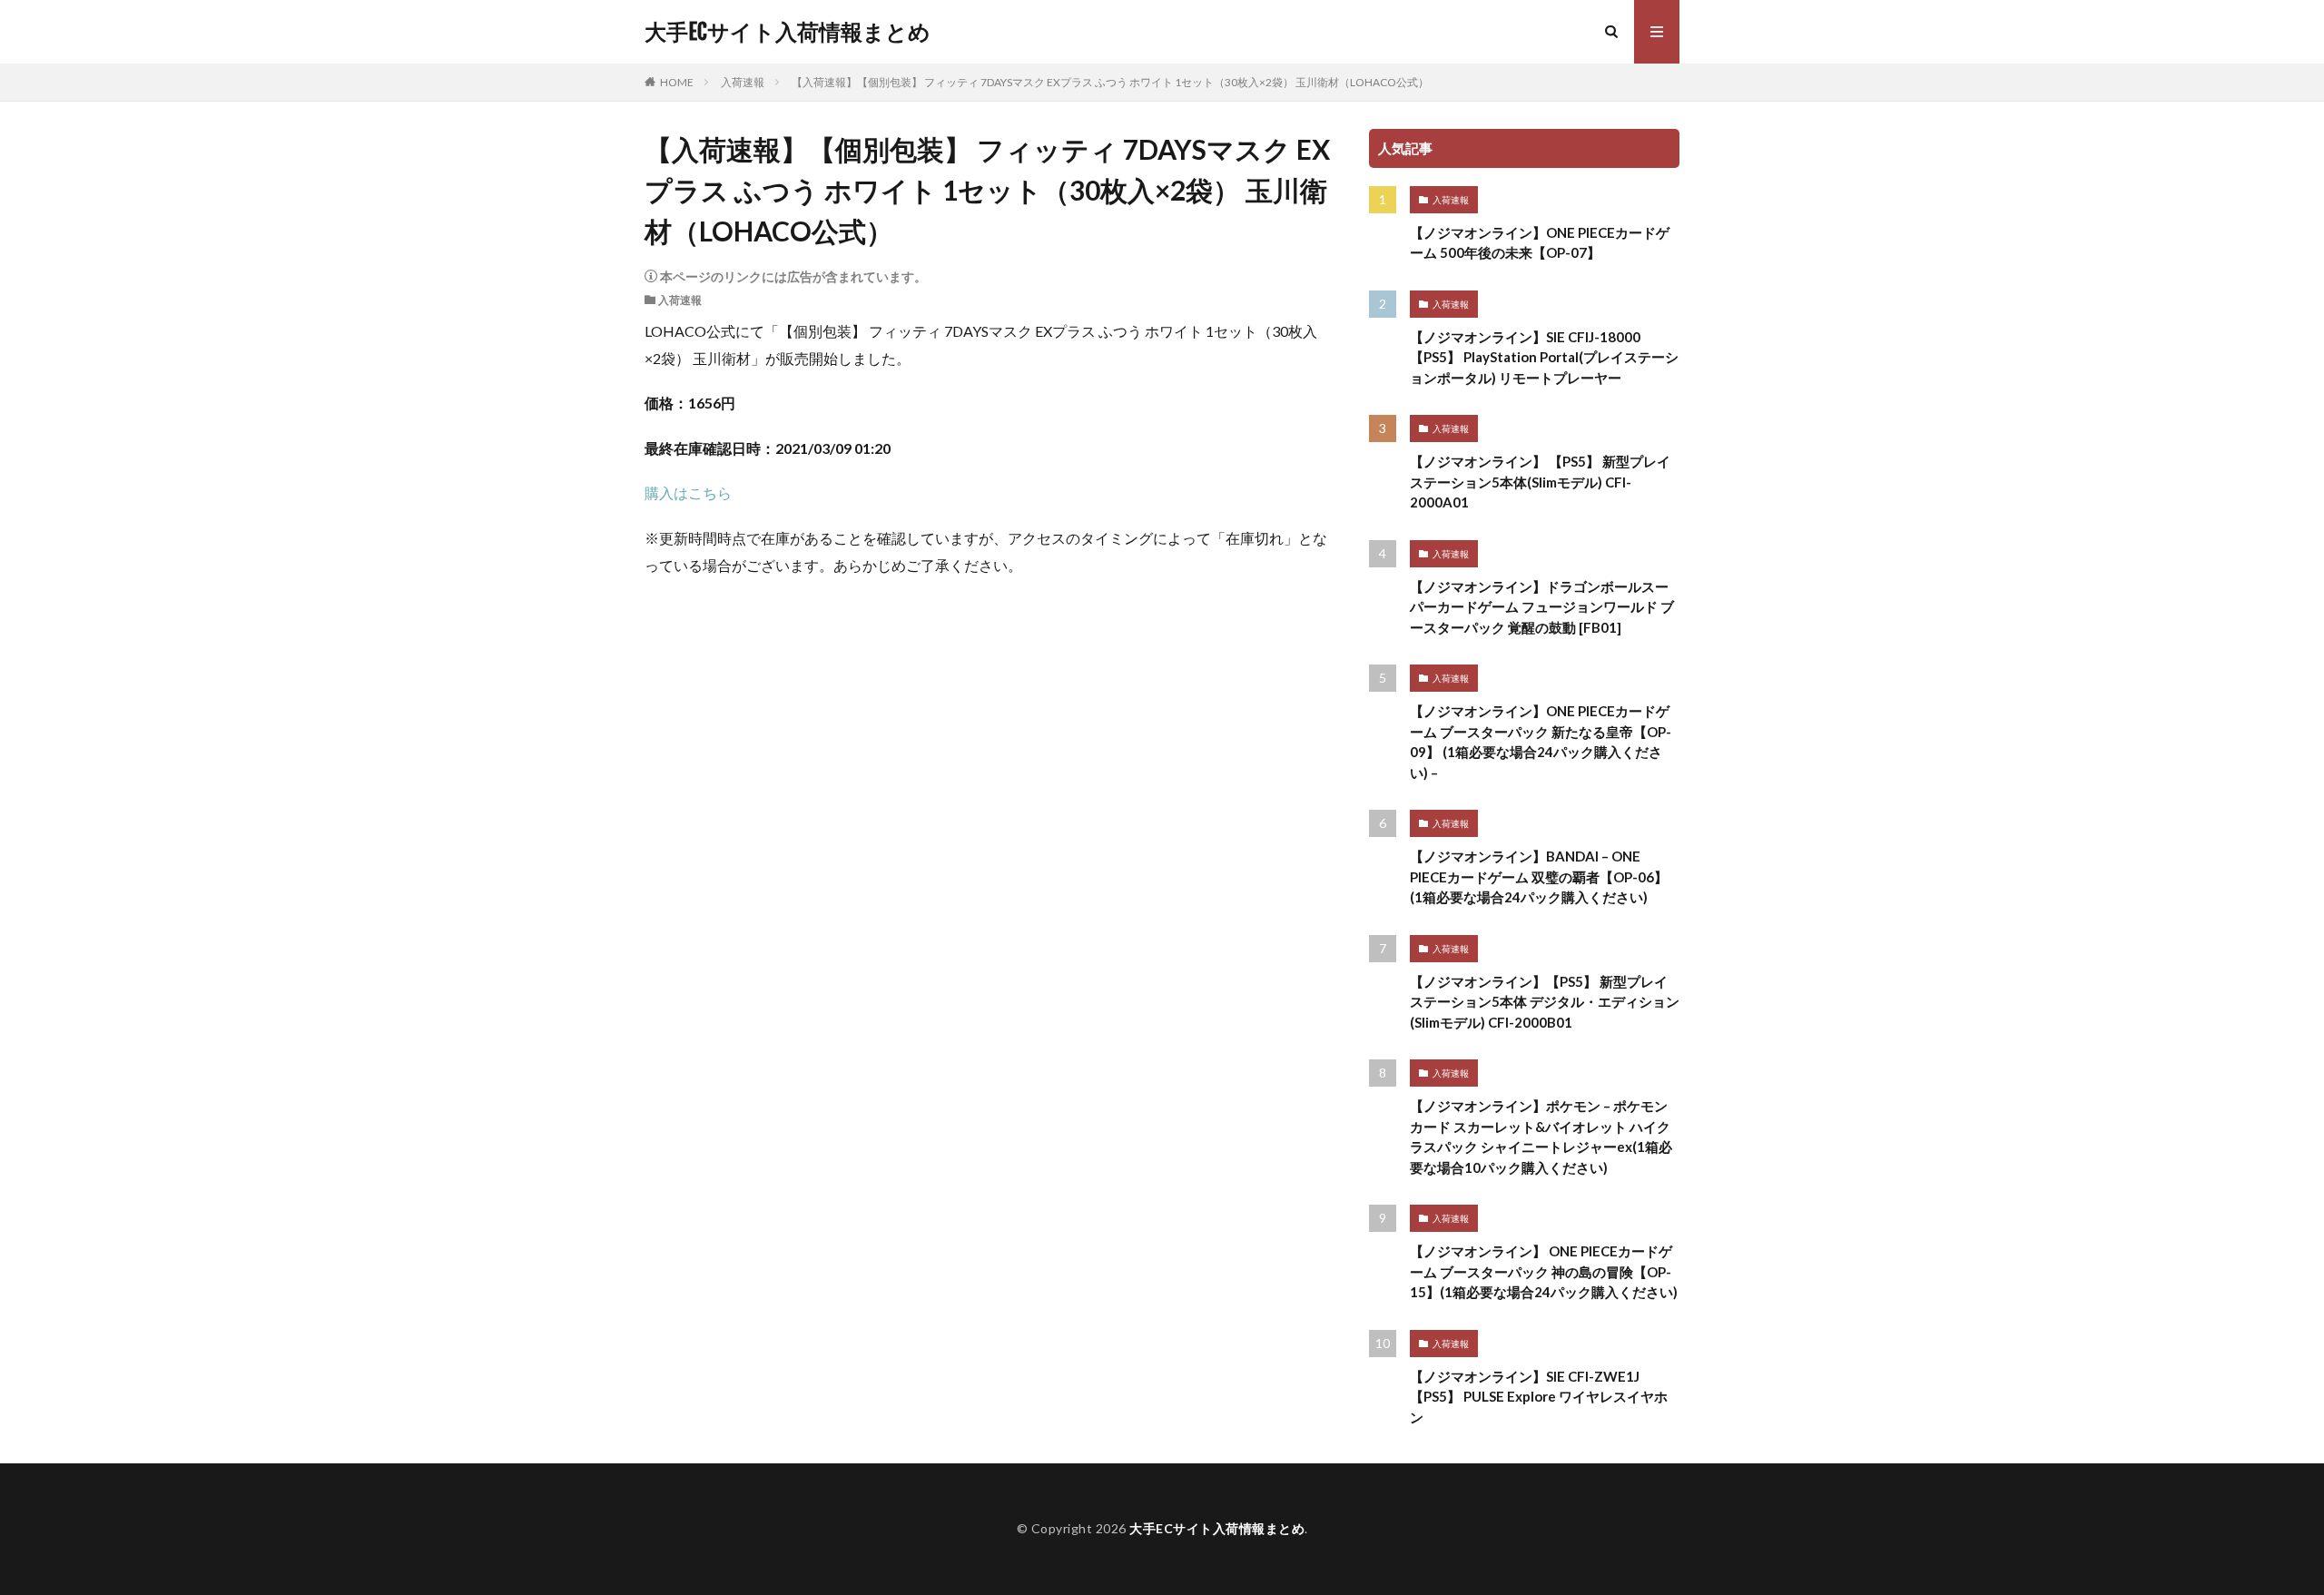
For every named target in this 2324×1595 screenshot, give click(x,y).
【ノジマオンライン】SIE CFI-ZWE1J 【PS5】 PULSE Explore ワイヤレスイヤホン (1539, 1397)
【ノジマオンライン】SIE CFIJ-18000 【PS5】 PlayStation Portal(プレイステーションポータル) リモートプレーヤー (1544, 357)
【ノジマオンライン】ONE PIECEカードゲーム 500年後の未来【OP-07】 (1540, 243)
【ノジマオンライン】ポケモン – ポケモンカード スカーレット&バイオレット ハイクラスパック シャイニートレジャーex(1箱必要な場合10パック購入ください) (1541, 1137)
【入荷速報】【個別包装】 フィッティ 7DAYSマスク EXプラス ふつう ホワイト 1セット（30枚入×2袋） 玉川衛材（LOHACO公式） (1110, 82)
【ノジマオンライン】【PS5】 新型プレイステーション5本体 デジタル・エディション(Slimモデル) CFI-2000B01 (1545, 1002)
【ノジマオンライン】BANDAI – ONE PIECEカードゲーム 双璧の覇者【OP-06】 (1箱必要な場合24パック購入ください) (1539, 876)
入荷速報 (743, 82)
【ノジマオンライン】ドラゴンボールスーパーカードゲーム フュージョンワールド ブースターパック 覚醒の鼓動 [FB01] (1542, 607)
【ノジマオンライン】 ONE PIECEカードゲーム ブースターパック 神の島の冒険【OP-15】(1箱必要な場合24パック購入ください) (1544, 1271)
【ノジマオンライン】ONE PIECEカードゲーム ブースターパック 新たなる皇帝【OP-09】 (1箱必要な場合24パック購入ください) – (1541, 742)
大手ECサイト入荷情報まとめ (788, 32)
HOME (677, 82)
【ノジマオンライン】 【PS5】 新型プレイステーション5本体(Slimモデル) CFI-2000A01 (1540, 482)
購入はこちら (688, 492)
